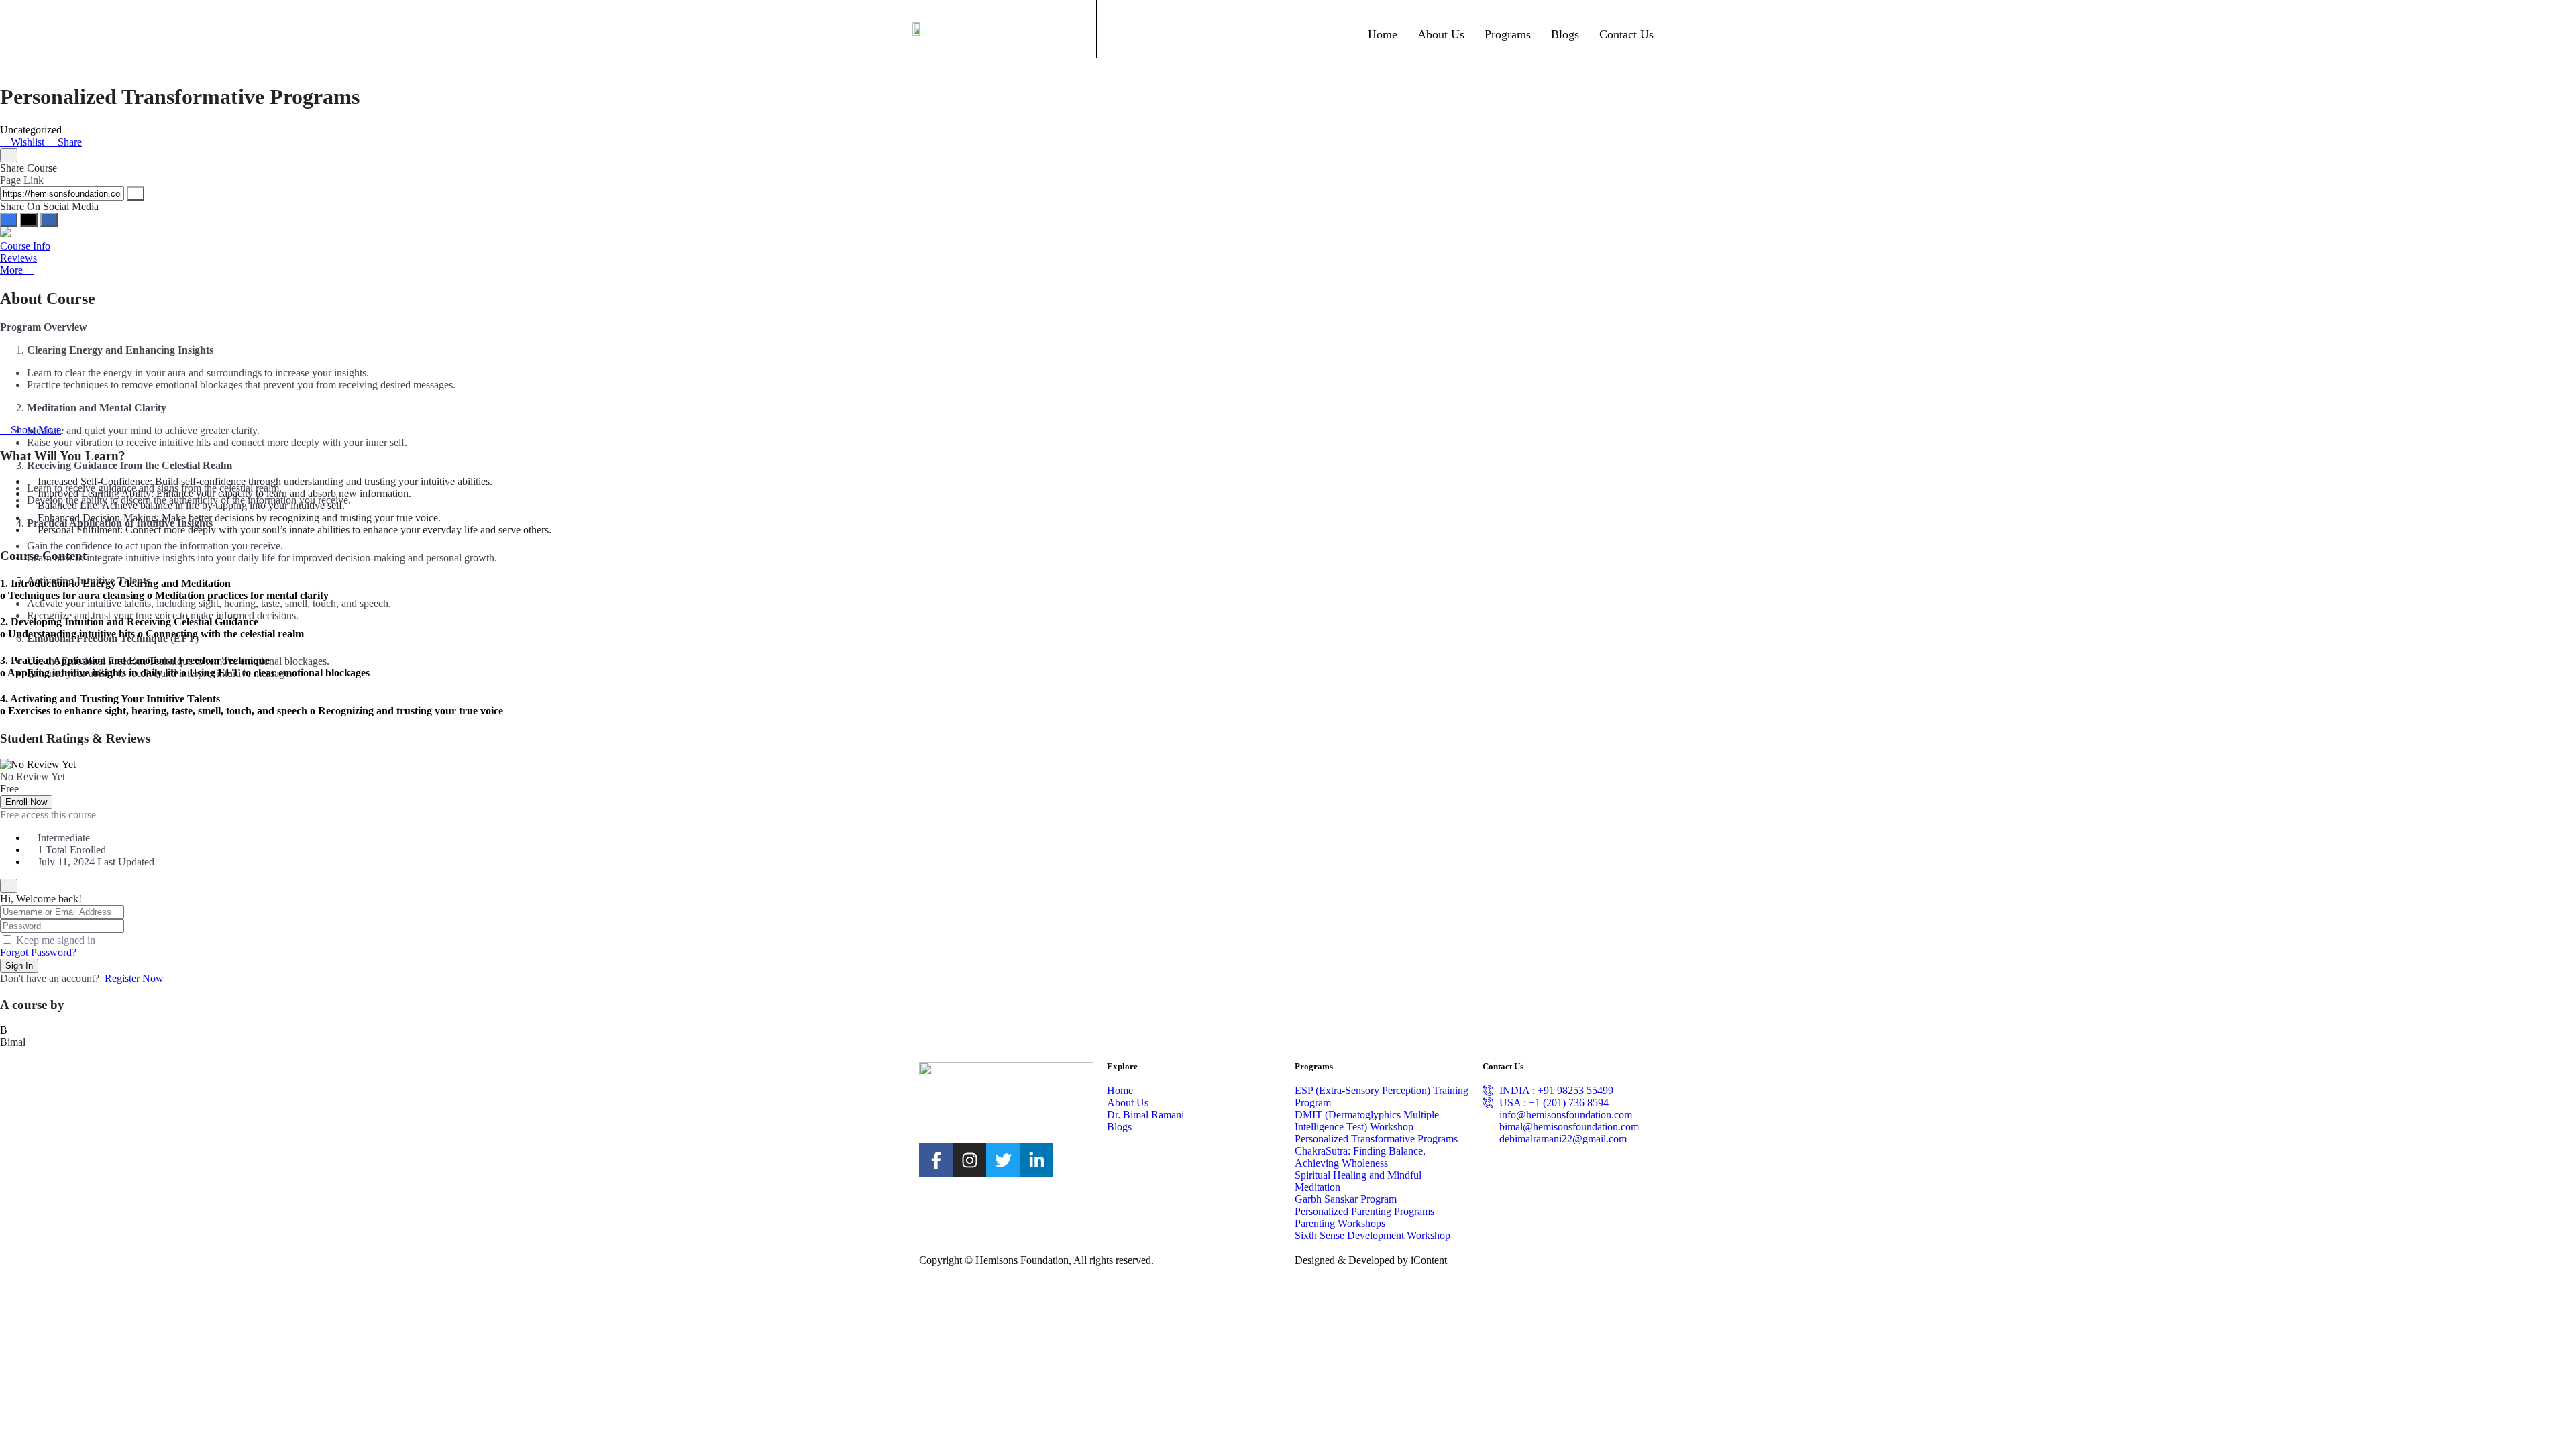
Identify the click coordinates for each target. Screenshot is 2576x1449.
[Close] (9, 155)
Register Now (134, 978)
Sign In (19, 966)
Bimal (13, 1042)
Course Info (25, 246)
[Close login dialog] (9, 886)
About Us (1441, 34)
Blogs (1565, 34)
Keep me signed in (56, 940)
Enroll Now (26, 802)
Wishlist (28, 142)
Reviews (18, 258)
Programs (1508, 34)
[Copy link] (136, 194)
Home (1383, 34)
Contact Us (1626, 34)
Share (68, 142)
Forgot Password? (38, 952)
